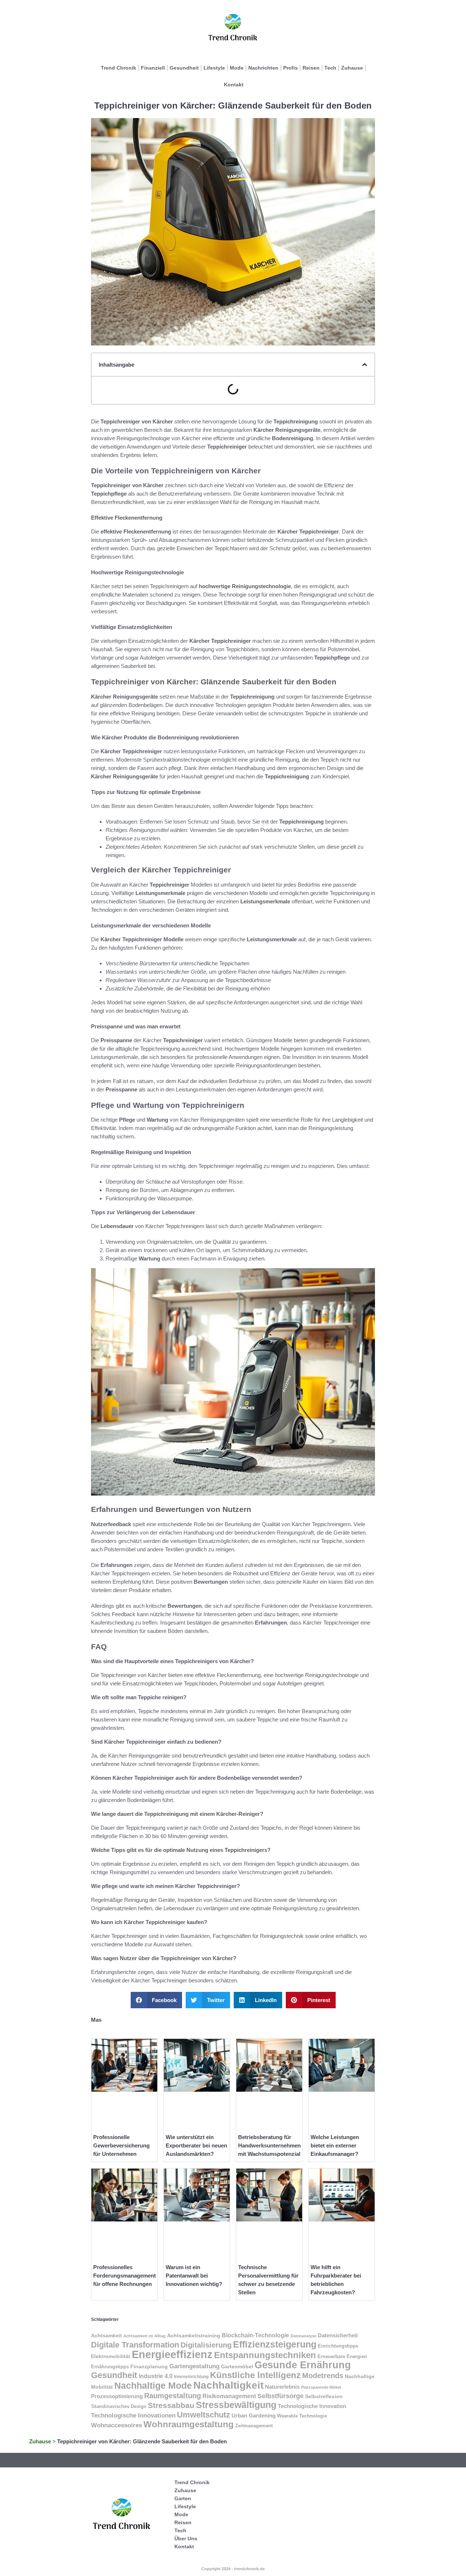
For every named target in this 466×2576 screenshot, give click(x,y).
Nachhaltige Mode (153, 2385)
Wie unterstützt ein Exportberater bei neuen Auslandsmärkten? (196, 2145)
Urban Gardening (254, 2416)
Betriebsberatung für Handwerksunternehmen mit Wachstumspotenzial (269, 2145)
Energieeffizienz (172, 2354)
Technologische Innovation (312, 2406)
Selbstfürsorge (281, 2396)
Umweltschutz (204, 2415)
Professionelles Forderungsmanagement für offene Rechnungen (125, 2276)
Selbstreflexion (324, 2396)
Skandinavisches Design (119, 2406)
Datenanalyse (303, 2336)
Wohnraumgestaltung (189, 2424)
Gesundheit (184, 68)
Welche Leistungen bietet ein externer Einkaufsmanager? (335, 2145)
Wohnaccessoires (116, 2425)
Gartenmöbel (237, 2366)
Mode (237, 68)
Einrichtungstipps (338, 2346)
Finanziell (153, 68)
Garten (183, 2498)
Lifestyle (214, 68)
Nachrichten (263, 68)
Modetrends (323, 2375)
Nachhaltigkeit (228, 2385)
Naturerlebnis (282, 2387)
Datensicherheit (338, 2335)
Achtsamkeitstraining (194, 2335)
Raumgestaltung (173, 2396)
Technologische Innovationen (133, 2415)
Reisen (311, 68)
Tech (330, 68)
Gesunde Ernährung (303, 2365)
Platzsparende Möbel (321, 2387)
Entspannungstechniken (265, 2355)
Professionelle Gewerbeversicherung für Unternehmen (121, 2145)
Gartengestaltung (194, 2366)
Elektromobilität (111, 2356)
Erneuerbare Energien (342, 2356)
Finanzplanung (149, 2366)
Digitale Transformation (135, 2345)
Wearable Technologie (302, 2416)
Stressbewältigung (236, 2405)
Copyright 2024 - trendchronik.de (233, 2569)
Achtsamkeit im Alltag (145, 2336)
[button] (365, 365)
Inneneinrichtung (191, 2377)
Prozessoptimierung (117, 2396)
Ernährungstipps (110, 2367)
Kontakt (234, 85)
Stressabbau (171, 2405)
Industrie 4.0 (156, 2376)
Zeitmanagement (254, 2426)
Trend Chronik (119, 68)
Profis (291, 68)
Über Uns (186, 2538)
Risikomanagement (229, 2396)
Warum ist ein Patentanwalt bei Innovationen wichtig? (194, 2276)
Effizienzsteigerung (275, 2344)
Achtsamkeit (106, 2335)
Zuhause (352, 68)
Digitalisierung (206, 2345)
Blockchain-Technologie (255, 2335)
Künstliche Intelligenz (255, 2375)
